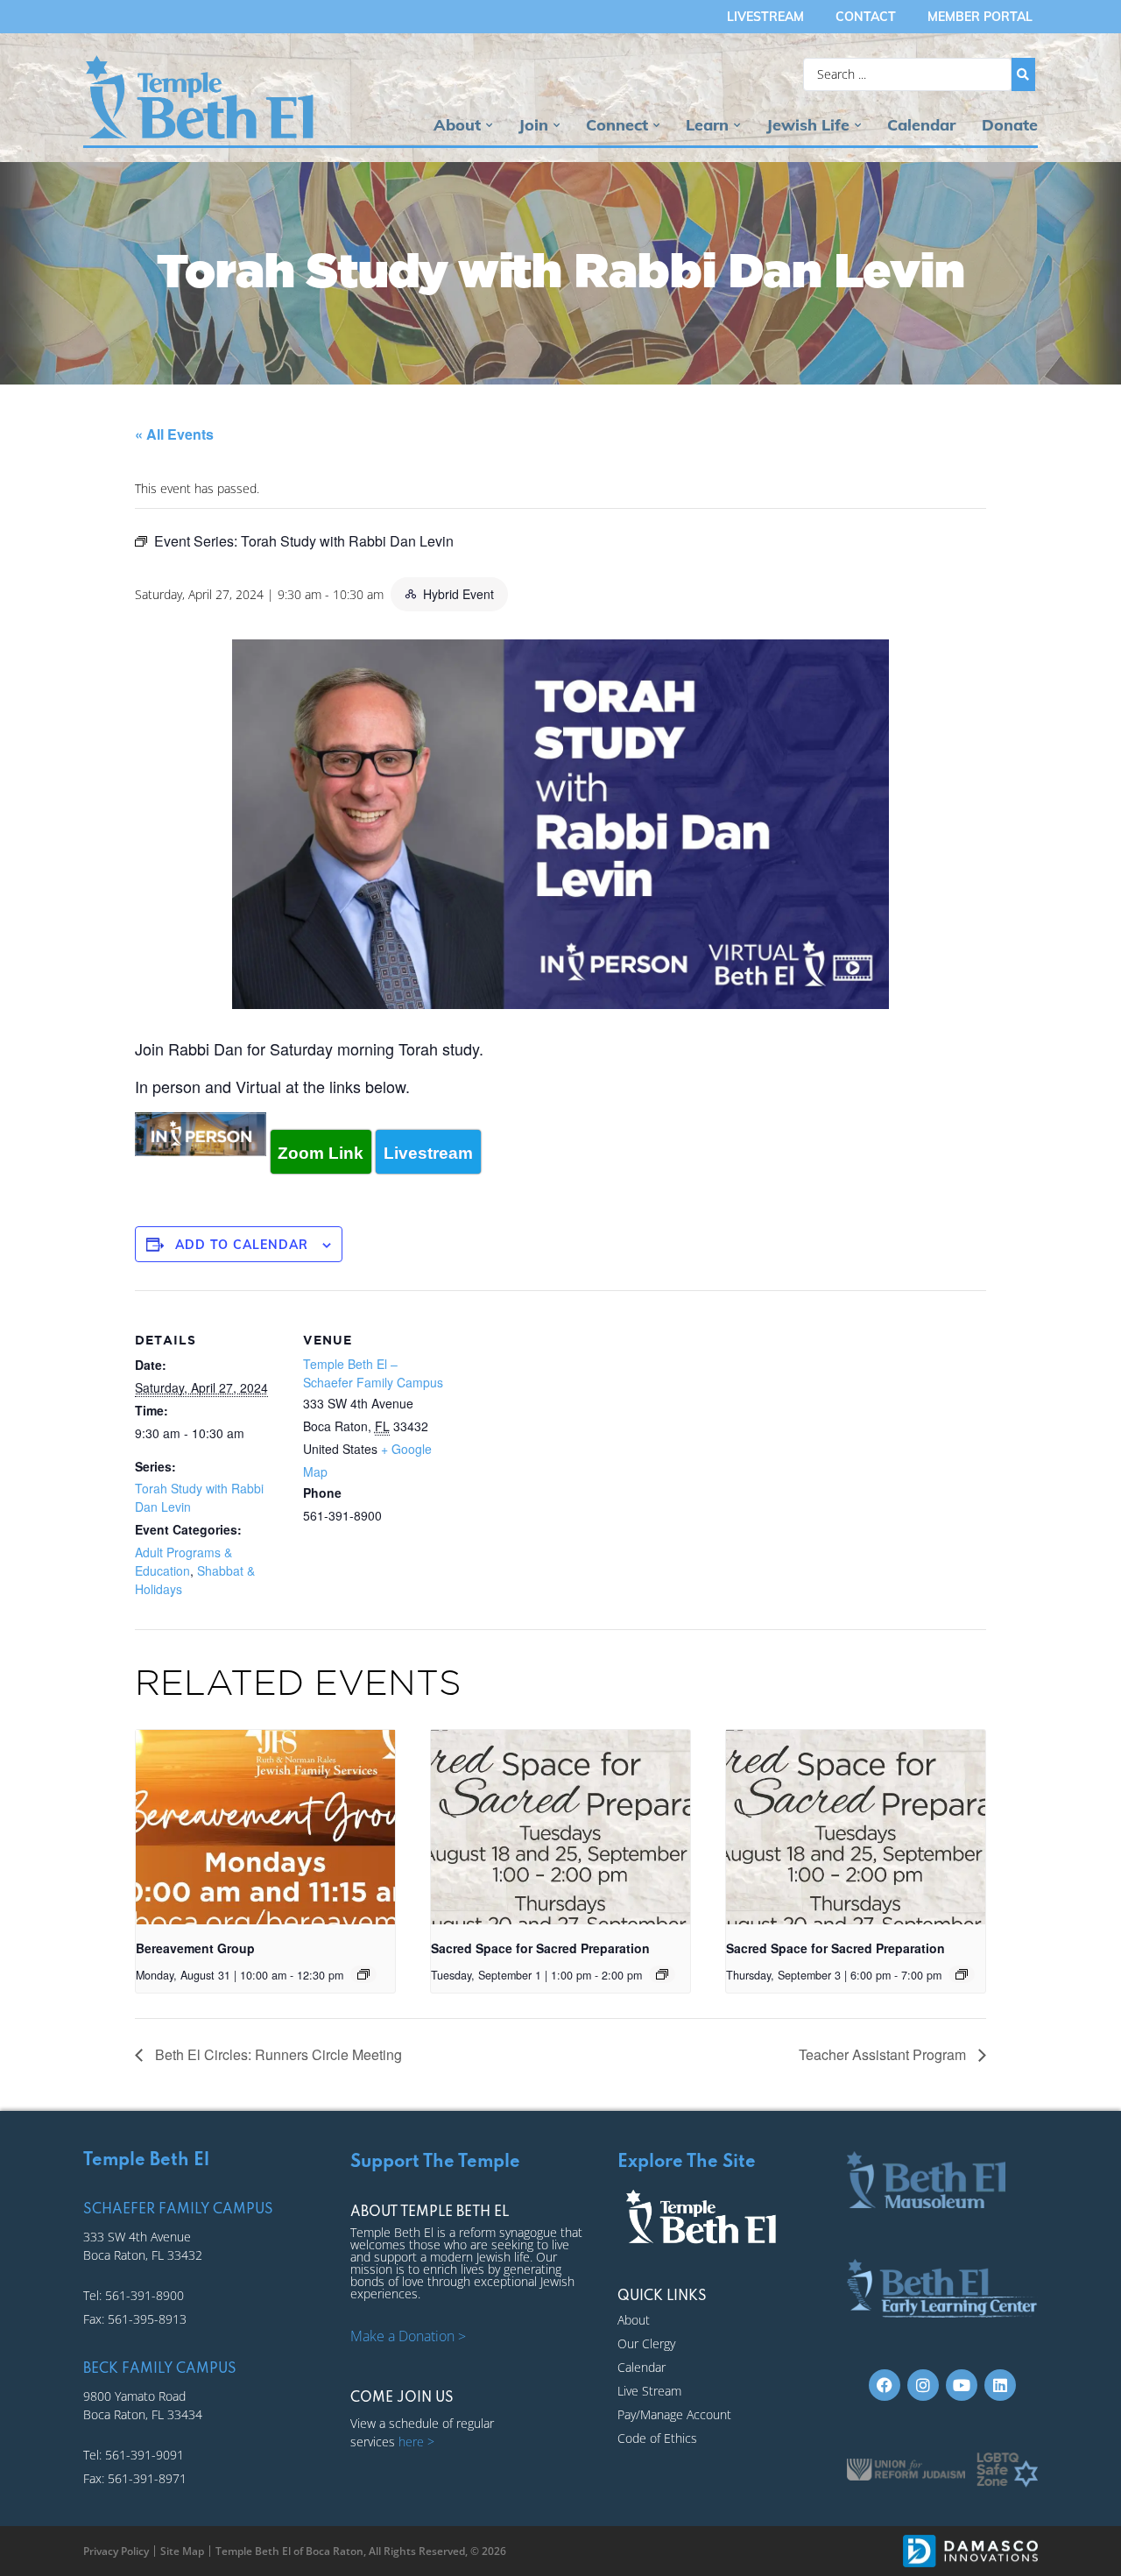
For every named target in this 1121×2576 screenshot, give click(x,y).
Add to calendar (242, 1245)
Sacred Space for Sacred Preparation (540, 1948)
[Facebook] (885, 2385)
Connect (617, 125)
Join (533, 125)
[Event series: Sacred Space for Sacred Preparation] (662, 1974)
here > (416, 2442)
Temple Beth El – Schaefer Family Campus (373, 1373)
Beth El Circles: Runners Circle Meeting (277, 2054)
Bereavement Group (195, 1948)
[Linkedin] (1000, 2385)
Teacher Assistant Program (884, 2054)
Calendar (921, 125)
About (457, 125)
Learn (707, 125)
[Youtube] (962, 2385)
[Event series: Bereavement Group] (363, 1974)
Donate (1010, 125)
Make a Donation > (408, 2336)
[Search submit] (1023, 74)
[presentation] (265, 1827)
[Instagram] (923, 2385)
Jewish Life (808, 125)
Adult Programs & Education (183, 1561)
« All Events (174, 434)
